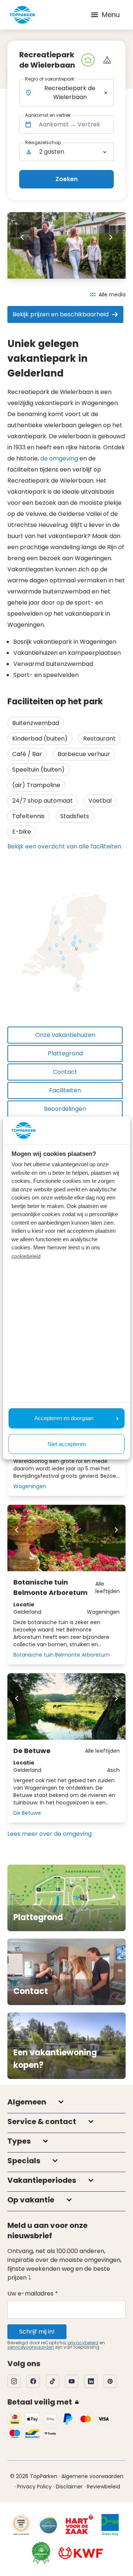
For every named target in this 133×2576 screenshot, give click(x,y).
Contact (65, 1072)
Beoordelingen (65, 1109)
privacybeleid (83, 2343)
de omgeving (59, 458)
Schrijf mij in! (37, 2332)
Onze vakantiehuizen (65, 1035)
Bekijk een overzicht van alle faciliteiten (64, 846)
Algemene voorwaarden (92, 2476)
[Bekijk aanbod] (107, 60)
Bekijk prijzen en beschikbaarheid (61, 314)
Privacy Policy (34, 2487)
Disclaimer (69, 2487)
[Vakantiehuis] (88, 60)
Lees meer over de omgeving (50, 1834)
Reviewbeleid (103, 2487)
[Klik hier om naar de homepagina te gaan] (22, 15)
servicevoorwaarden (31, 2347)
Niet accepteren (67, 1444)
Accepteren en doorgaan (64, 1418)
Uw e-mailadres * (33, 2293)
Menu (111, 15)
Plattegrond (65, 1053)
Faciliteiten (65, 1090)
